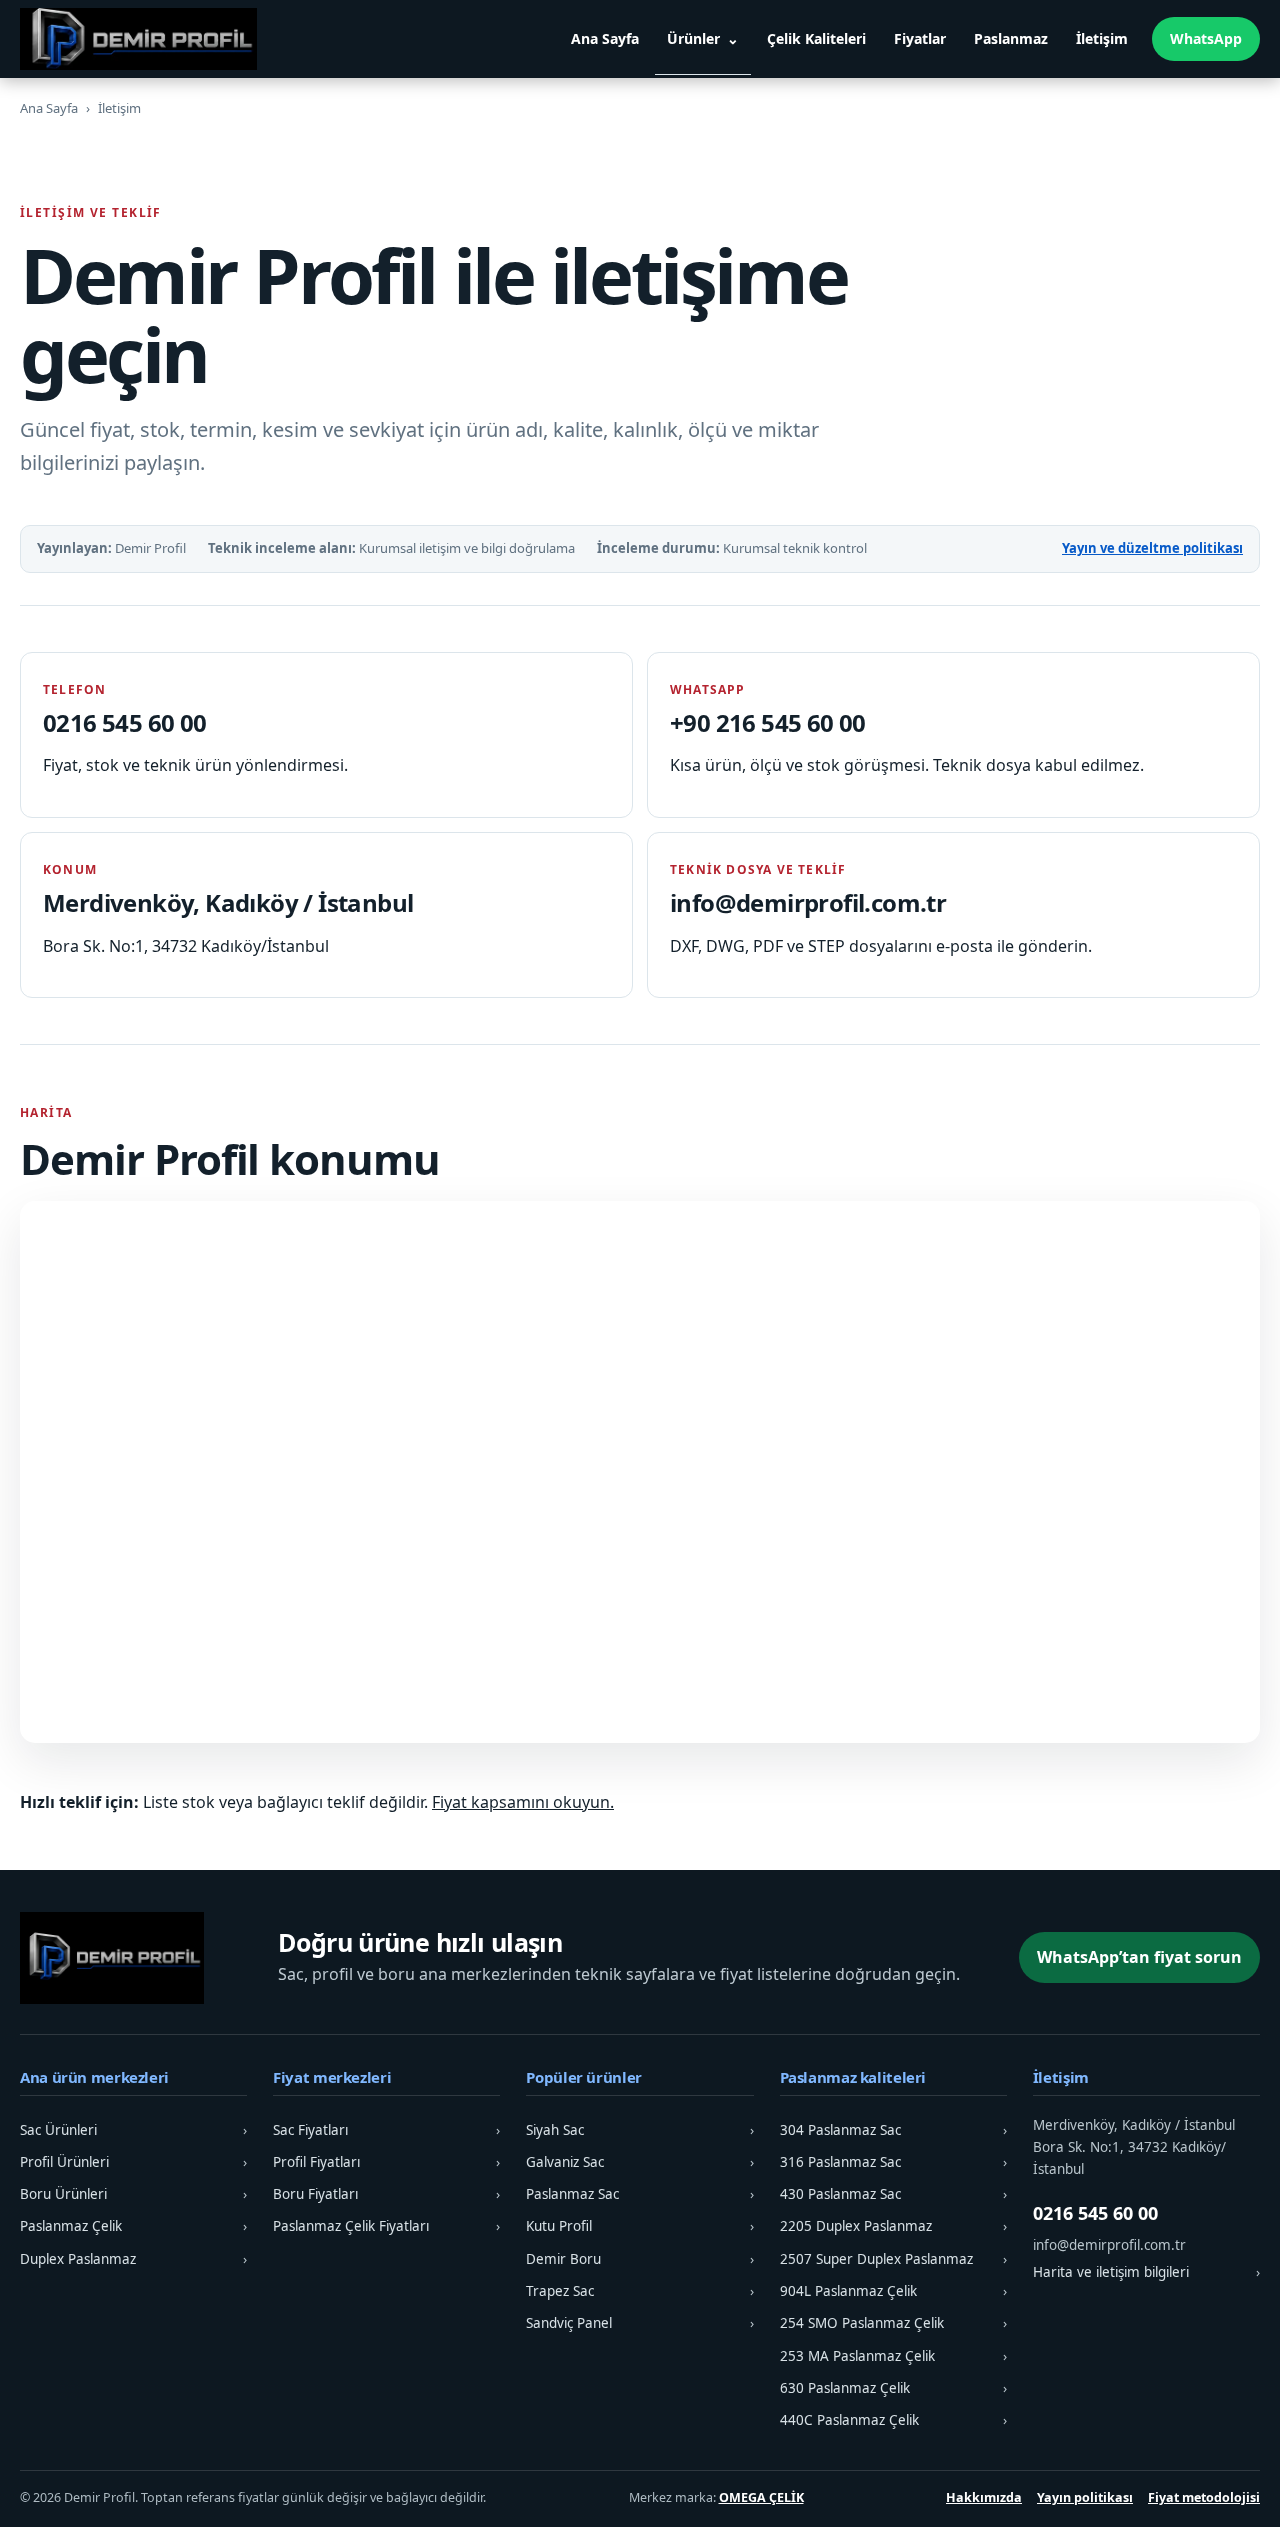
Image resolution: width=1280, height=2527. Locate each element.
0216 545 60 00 (125, 722)
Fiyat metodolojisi (1204, 2497)
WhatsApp (1206, 38)
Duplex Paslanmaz (133, 2259)
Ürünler (693, 38)
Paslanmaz (1011, 38)
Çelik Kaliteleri (816, 38)
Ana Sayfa (605, 38)
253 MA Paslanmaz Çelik (893, 2356)
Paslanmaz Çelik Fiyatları (386, 2226)
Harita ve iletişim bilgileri (1146, 2272)
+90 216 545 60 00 (768, 722)
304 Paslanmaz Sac (893, 2130)
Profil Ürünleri (133, 2162)
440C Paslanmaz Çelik (893, 2420)
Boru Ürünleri (133, 2194)
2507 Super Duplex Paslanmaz (893, 2259)
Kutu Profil (639, 2226)
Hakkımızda (984, 2497)
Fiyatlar (920, 38)
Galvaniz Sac (639, 2162)
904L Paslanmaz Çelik (893, 2291)
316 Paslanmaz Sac (893, 2162)
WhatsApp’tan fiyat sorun (1139, 1957)
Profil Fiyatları (386, 2162)
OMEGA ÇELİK (761, 2497)
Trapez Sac (639, 2291)
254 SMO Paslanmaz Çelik (893, 2323)
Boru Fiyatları (386, 2194)
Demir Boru (639, 2259)
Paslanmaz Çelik (133, 2226)
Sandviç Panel (639, 2323)
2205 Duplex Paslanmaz (893, 2226)
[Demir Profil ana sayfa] (145, 39)
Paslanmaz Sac (639, 2194)
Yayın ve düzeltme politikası (1152, 548)
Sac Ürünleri (133, 2130)
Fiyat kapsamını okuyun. (523, 1802)
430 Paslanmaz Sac (893, 2194)
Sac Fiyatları (386, 2130)
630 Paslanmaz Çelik (893, 2388)
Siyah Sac (639, 2130)
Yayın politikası (1085, 2497)
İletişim (1102, 38)
